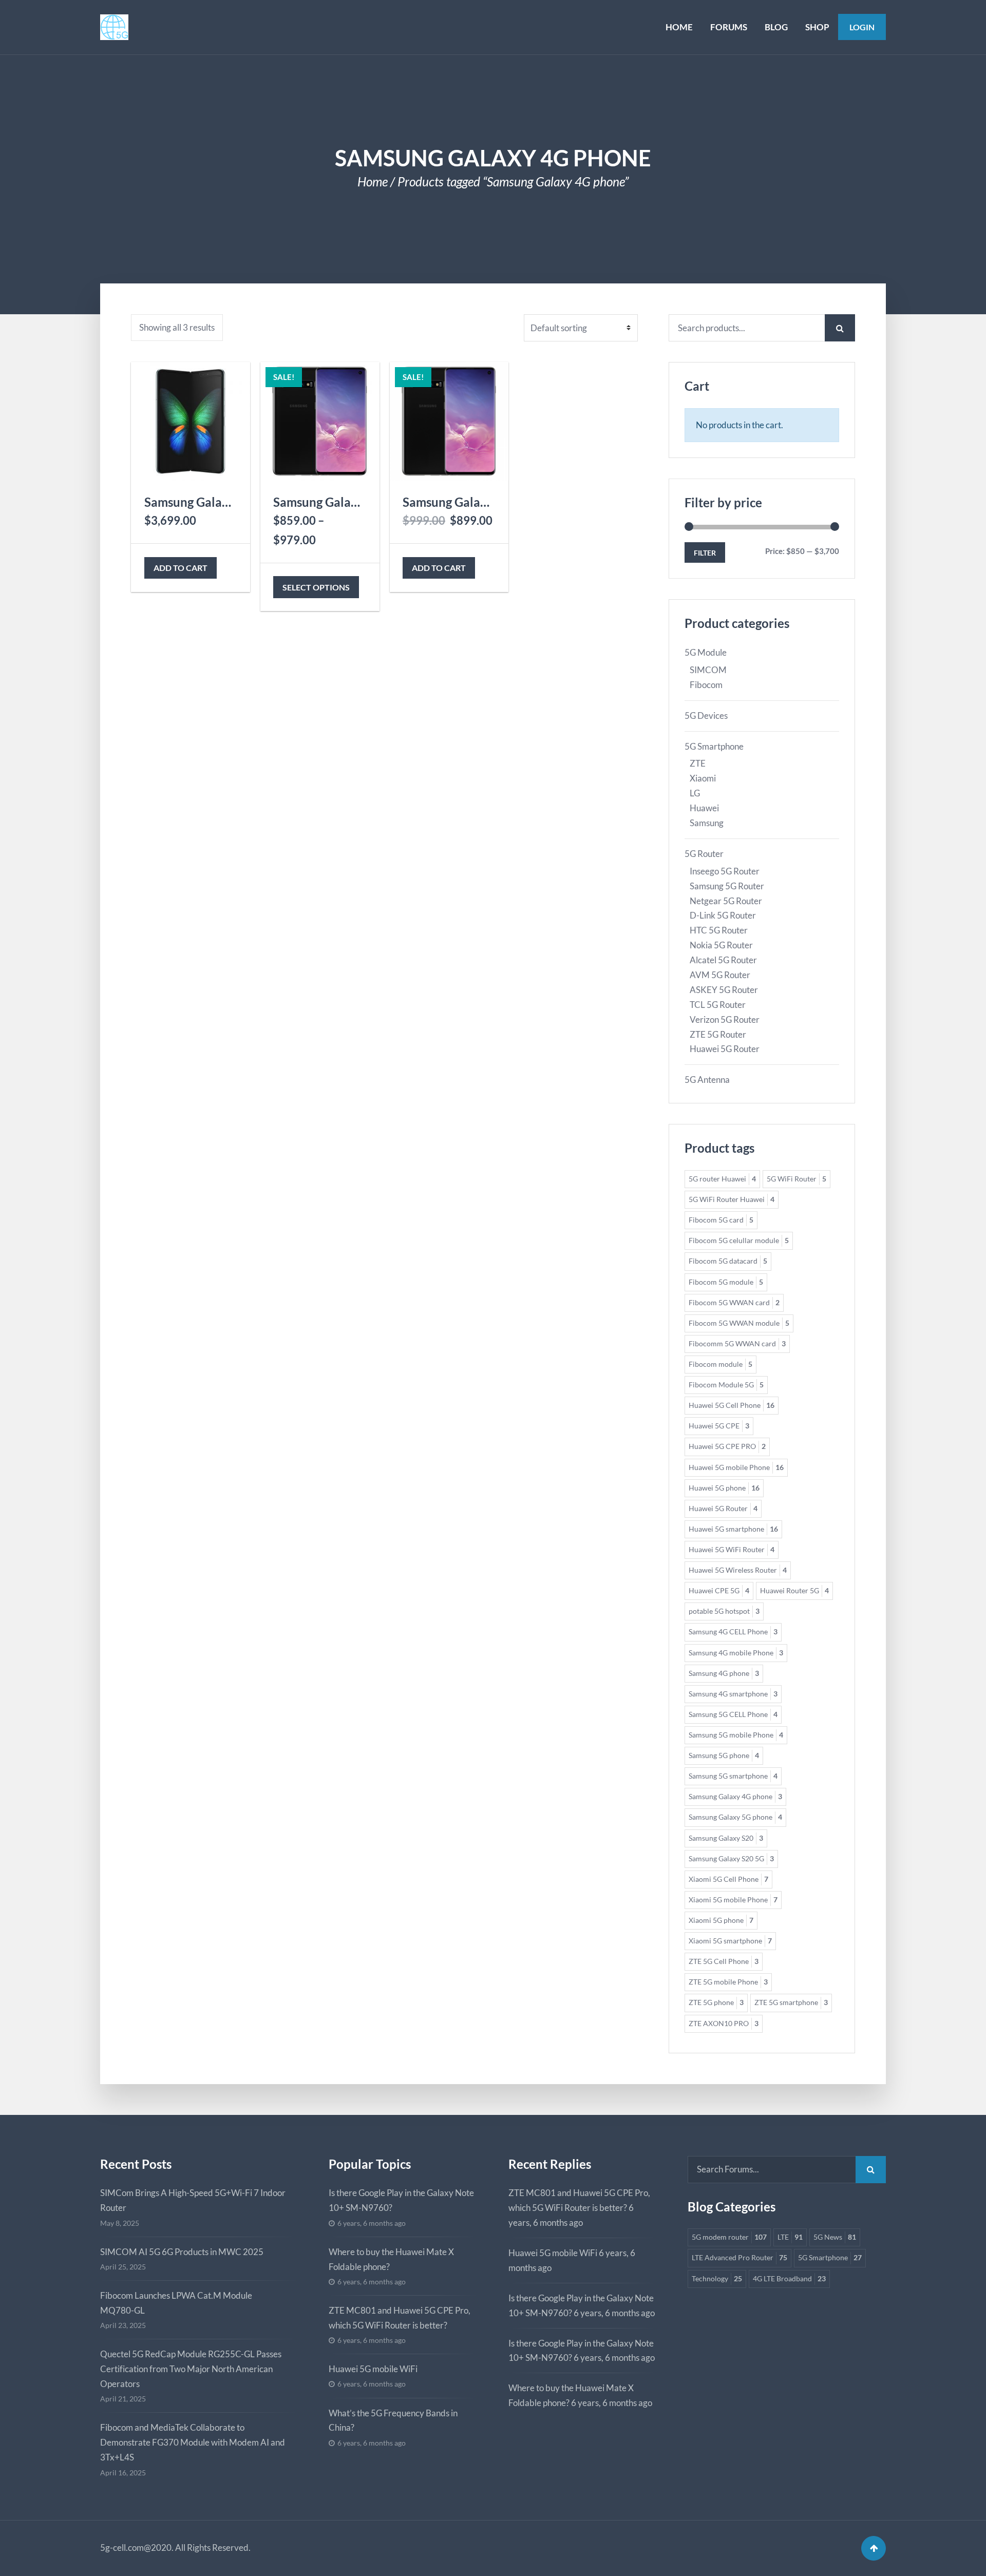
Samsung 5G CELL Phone (733, 1714)
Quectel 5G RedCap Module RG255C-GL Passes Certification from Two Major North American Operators (191, 2369)
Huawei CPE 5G (719, 1591)
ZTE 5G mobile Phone (728, 1982)
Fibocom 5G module (726, 1282)
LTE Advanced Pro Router (739, 2258)
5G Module (706, 652)
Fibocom (706, 685)
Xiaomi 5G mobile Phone (733, 1900)
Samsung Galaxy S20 (726, 1838)
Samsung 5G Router (727, 886)
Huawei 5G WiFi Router (732, 1550)
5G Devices (706, 715)
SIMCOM (708, 670)
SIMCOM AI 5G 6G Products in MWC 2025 (182, 2252)
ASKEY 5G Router (724, 990)
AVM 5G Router (720, 975)
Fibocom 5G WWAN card (734, 1303)
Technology (717, 2279)
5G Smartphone (714, 746)
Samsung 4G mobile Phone (736, 1653)
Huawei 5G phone (724, 1488)
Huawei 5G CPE (719, 1426)
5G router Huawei (722, 1179)
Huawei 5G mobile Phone (736, 1467)
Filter (705, 553)
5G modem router (729, 2237)
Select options (316, 587)
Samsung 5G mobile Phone (736, 1735)
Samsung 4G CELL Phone (733, 1632)
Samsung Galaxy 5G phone (735, 1817)
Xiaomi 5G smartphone (730, 1941)
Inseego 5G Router (725, 871)
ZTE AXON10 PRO (724, 2024)
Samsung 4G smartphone (733, 1694)
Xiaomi (703, 778)
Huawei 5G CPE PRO (727, 1446)
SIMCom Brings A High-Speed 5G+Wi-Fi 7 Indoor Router (193, 2200)
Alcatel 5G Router (723, 960)
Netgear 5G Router (726, 901)
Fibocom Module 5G (726, 1385)
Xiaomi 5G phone (721, 1920)
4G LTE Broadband (789, 2279)
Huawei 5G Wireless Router (738, 1570)
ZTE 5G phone (716, 2002)
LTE (790, 2237)
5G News (835, 2237)
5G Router (704, 854)
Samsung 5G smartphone (733, 1776)
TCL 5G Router (718, 1005)
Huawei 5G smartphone (733, 1529)
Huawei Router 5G (794, 1591)
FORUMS (729, 27)
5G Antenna (707, 1080)
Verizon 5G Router (725, 1019)
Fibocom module (720, 1364)
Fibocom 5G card (721, 1220)
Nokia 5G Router (721, 945)
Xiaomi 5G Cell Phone (728, 1879)
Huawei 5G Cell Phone (732, 1405)
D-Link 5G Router (723, 915)
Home (373, 182)
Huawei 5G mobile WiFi (373, 2369)
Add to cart (181, 568)
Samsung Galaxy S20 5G (731, 1859)
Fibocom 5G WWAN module (739, 1323)
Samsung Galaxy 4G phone (735, 1797)
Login (862, 27)
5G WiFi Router (797, 1179)
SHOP (817, 27)
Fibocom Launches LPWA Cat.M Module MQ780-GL (176, 2303)
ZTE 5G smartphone (791, 2002)
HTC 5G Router (719, 930)
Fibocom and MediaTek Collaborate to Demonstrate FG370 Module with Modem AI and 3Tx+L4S (193, 2442)
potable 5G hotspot (724, 1611)
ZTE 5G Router (718, 1034)
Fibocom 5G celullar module (739, 1241)
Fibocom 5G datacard (728, 1261)
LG (695, 793)
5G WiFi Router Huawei (732, 1199)
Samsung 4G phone (724, 1673)
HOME (679, 27)
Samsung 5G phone (724, 1756)
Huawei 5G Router (725, 1049)
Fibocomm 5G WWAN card (737, 1344)
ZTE (698, 763)
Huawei (704, 808)
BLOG (776, 27)
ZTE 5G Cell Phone (724, 1961)
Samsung (707, 823)
